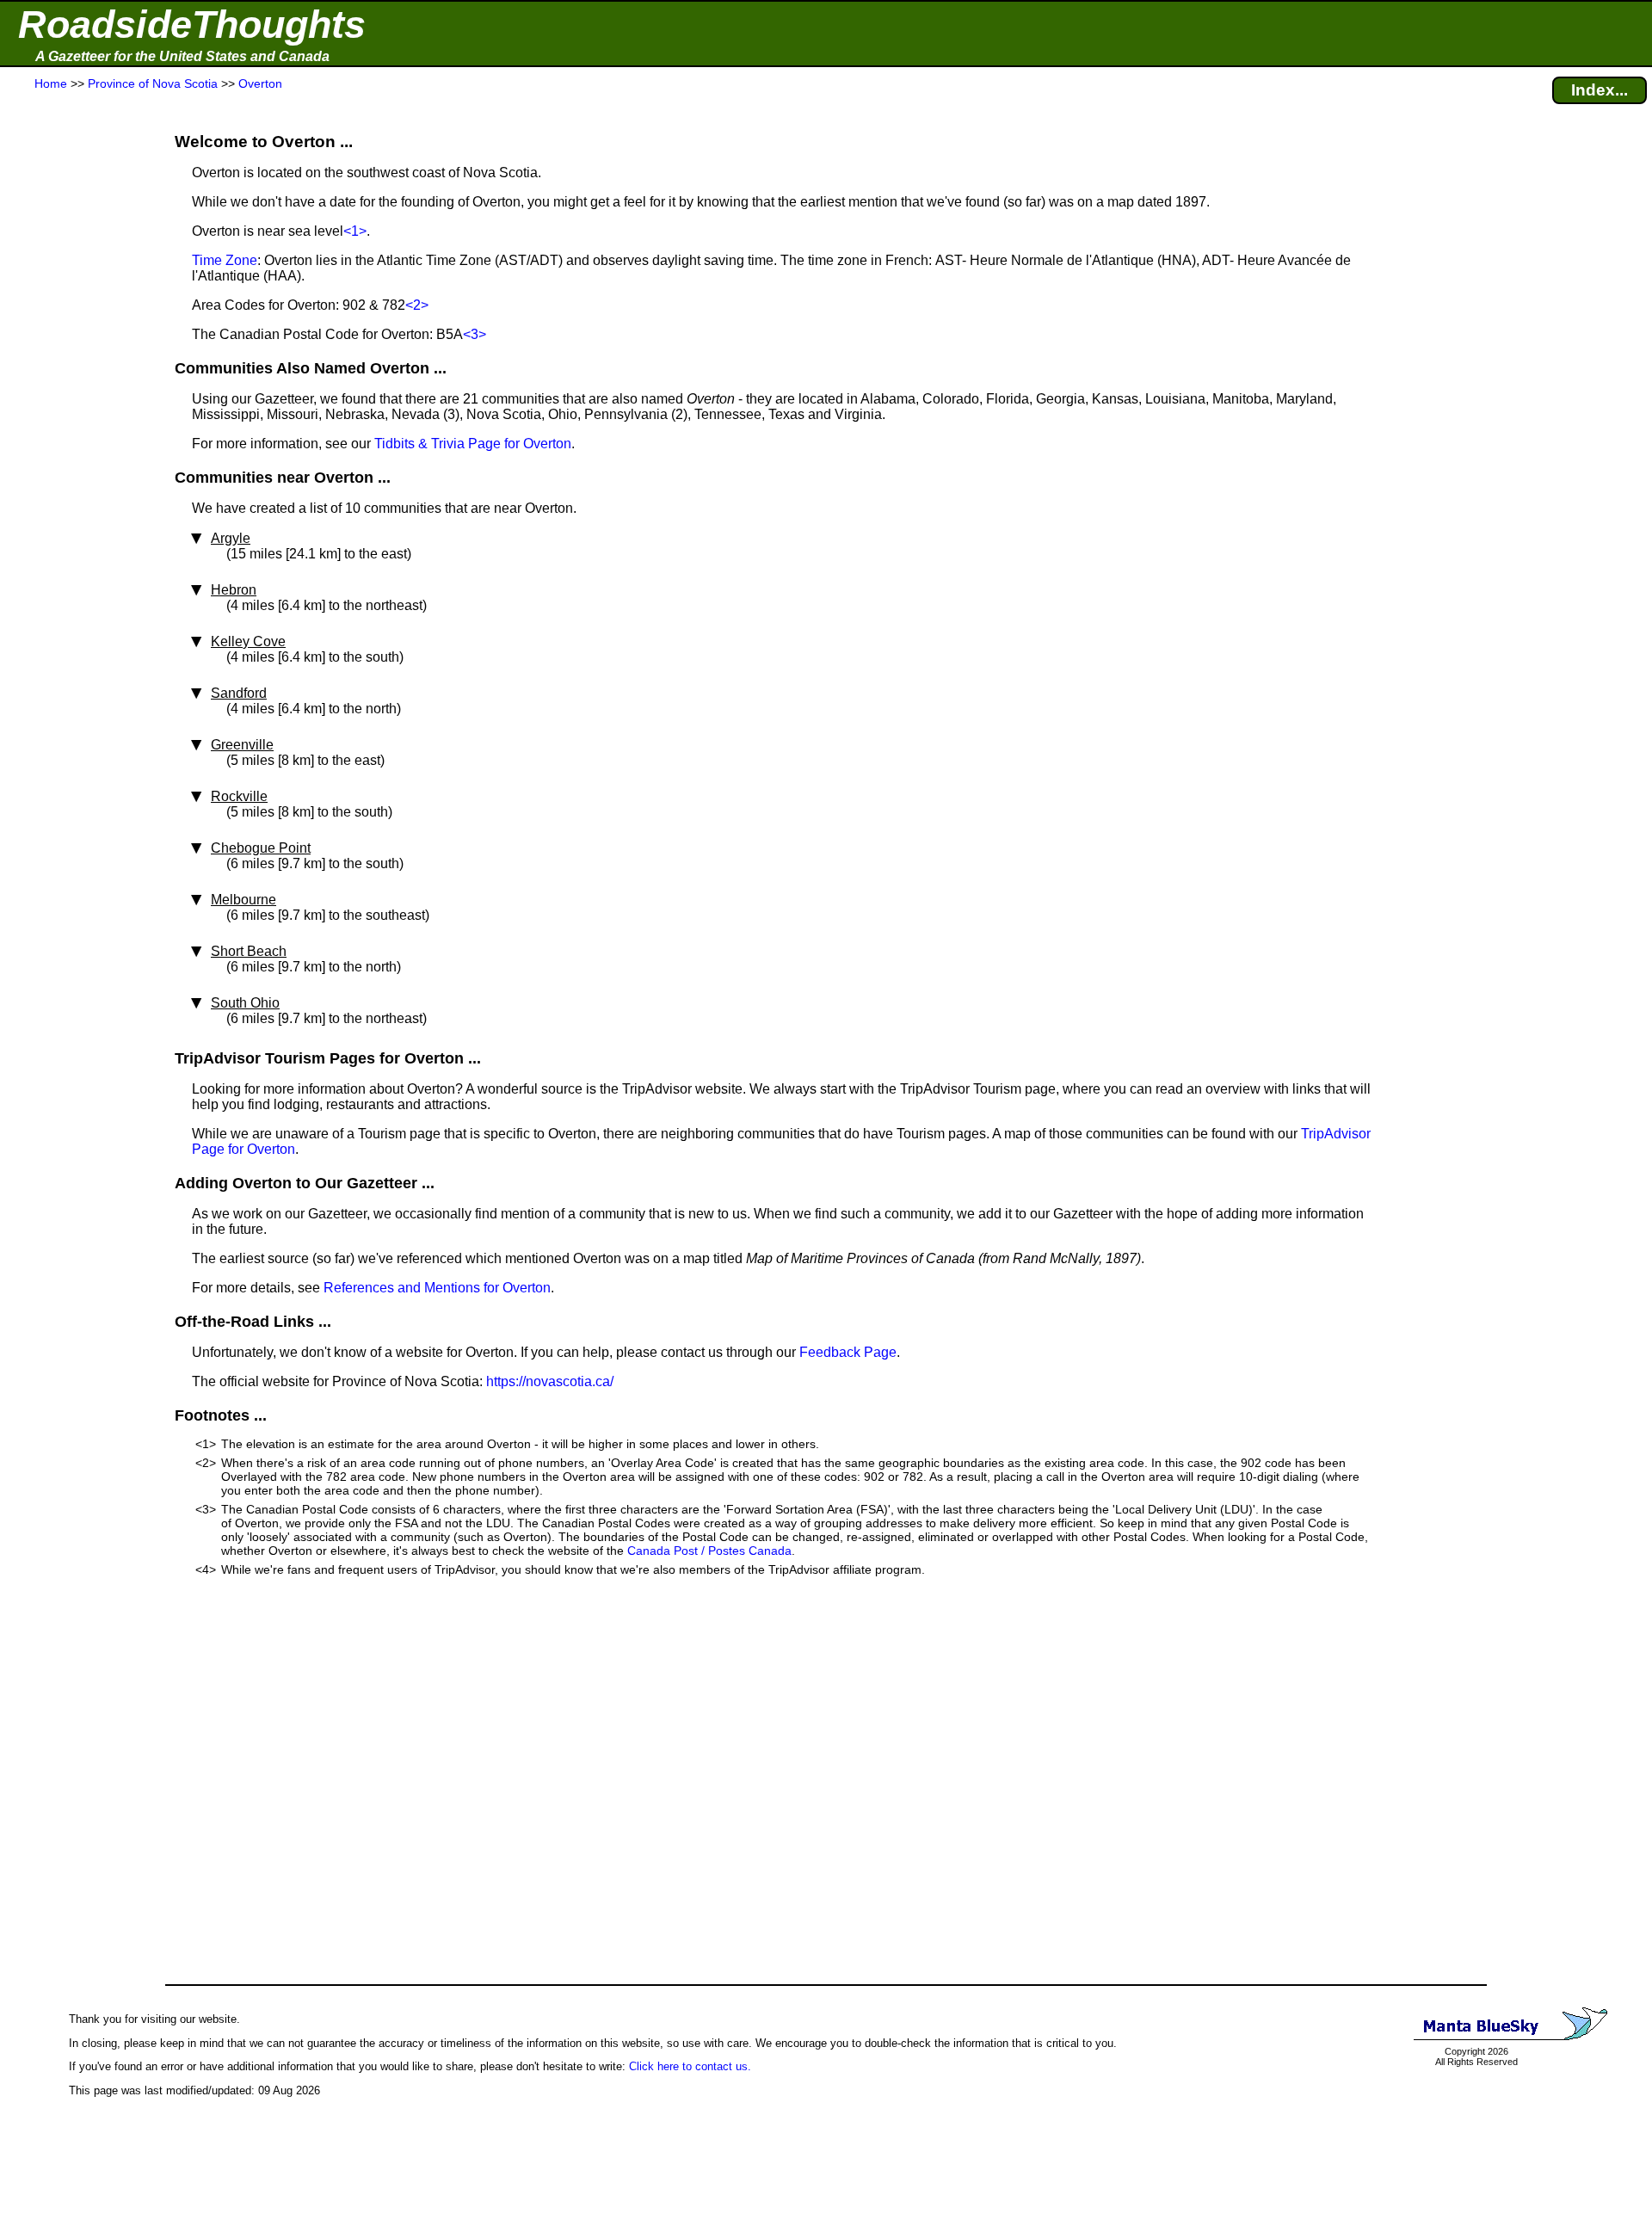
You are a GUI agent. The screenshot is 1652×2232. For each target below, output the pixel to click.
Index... (1600, 90)
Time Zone (225, 260)
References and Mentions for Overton (437, 1288)
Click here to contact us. (690, 2066)
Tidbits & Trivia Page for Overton (473, 444)
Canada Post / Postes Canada (709, 1551)
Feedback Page (848, 1352)
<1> (355, 231)
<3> (475, 334)
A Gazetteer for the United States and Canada (182, 56)
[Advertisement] (77, 432)
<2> (417, 305)
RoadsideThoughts (192, 25)
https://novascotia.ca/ (550, 1381)
